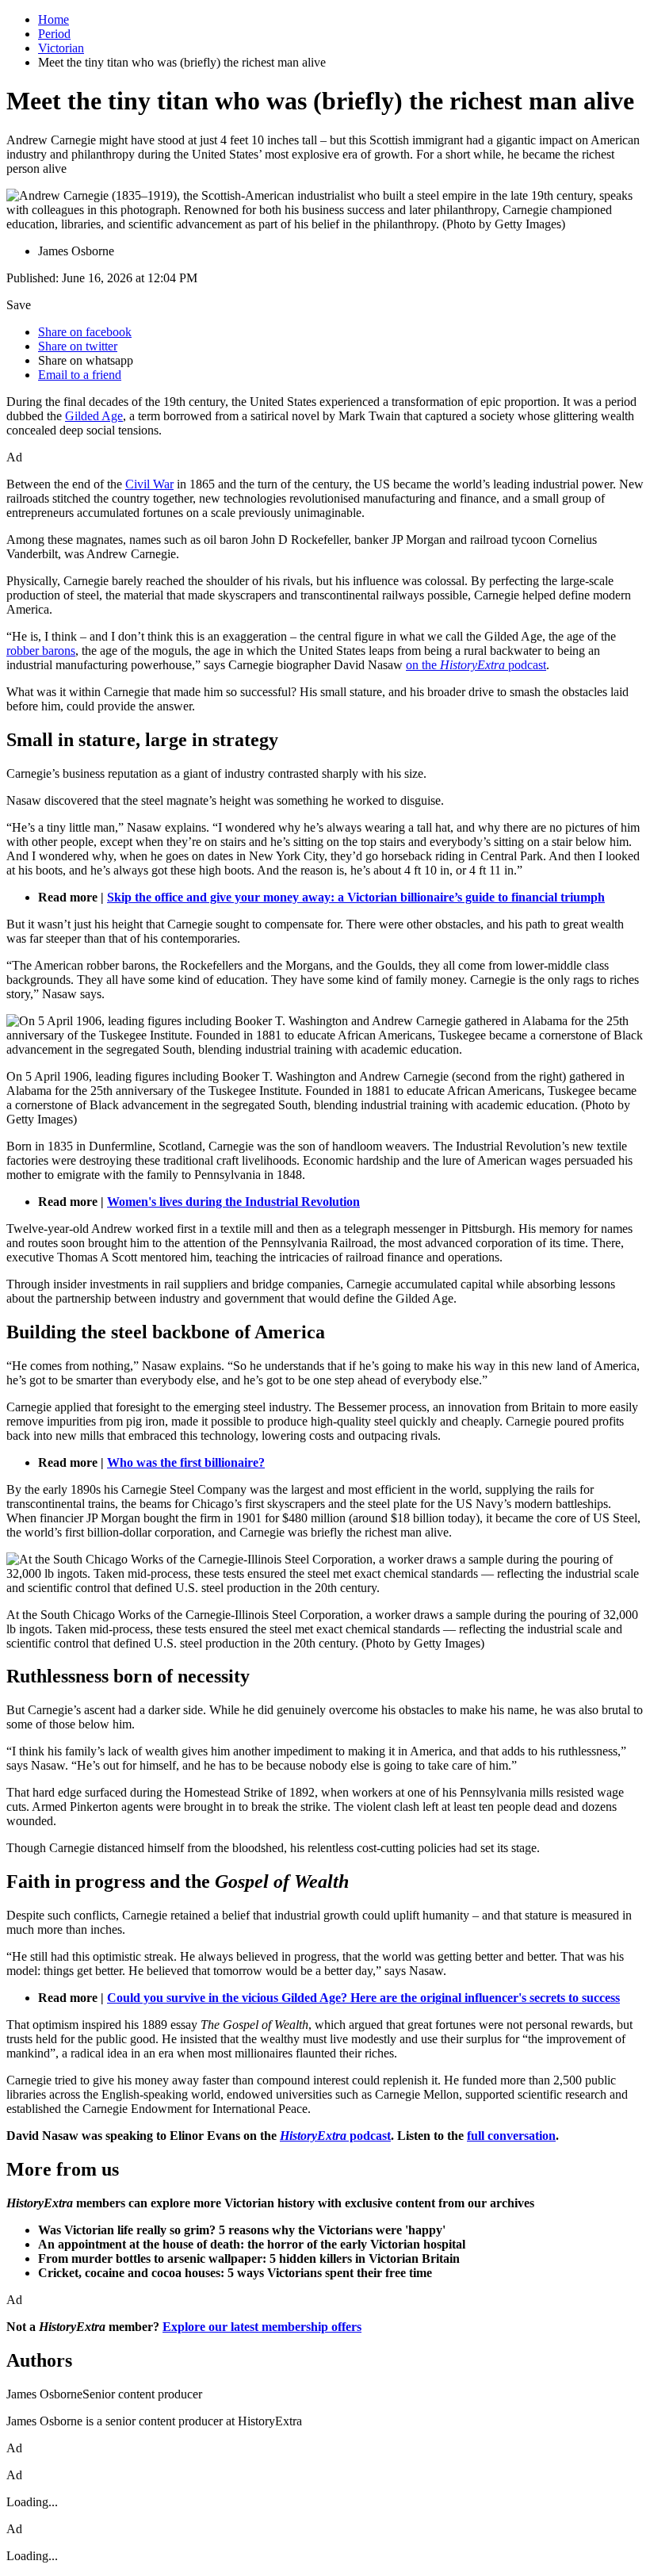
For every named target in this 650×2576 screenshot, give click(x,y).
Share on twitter (78, 346)
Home (54, 19)
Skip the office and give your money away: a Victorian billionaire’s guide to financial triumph (356, 897)
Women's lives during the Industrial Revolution (233, 1202)
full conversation (511, 2136)
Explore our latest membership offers (262, 2327)
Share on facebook (85, 332)
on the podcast (476, 665)
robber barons (41, 651)
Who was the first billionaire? (186, 1462)
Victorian (61, 48)
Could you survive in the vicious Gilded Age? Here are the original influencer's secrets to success (363, 1998)
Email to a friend (80, 375)
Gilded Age (94, 416)
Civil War (149, 484)
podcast (335, 2136)
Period (54, 34)
